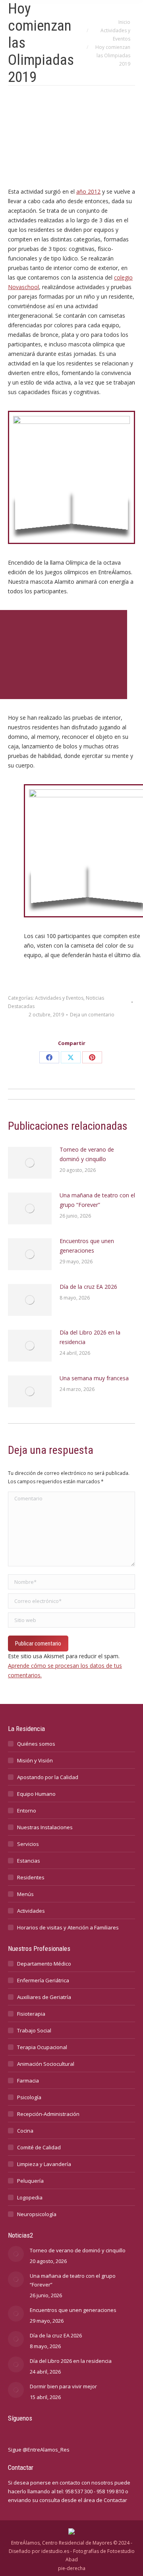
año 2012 (88, 191)
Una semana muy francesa (94, 1378)
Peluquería (30, 2181)
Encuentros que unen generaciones (87, 1246)
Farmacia (28, 2081)
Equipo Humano (36, 1794)
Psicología (29, 2097)
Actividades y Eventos (59, 998)
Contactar (115, 2500)
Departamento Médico (44, 1964)
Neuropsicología (37, 2214)
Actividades (31, 1911)
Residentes (31, 1877)
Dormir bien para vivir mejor (63, 2386)
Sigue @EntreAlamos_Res (39, 2450)
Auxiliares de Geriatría (44, 1997)
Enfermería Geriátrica (43, 1980)
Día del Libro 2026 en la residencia (90, 1337)
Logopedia (30, 2197)
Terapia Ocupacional (42, 2047)
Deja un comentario (92, 1015)
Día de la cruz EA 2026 (88, 1287)
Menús (25, 1894)
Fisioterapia (31, 2014)
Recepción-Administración (48, 2114)
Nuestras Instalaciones (45, 1827)
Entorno (27, 1811)
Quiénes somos (36, 1744)
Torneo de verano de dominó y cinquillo (87, 1154)
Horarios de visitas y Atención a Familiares (68, 1927)
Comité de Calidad (39, 2147)
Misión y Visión (35, 1760)
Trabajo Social (34, 2030)
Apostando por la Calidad (48, 1777)
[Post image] (30, 1163)
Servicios (28, 1844)
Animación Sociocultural (46, 2064)
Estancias (29, 1861)
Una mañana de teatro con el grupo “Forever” (97, 1200)
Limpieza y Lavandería (44, 2164)
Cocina (25, 2131)
